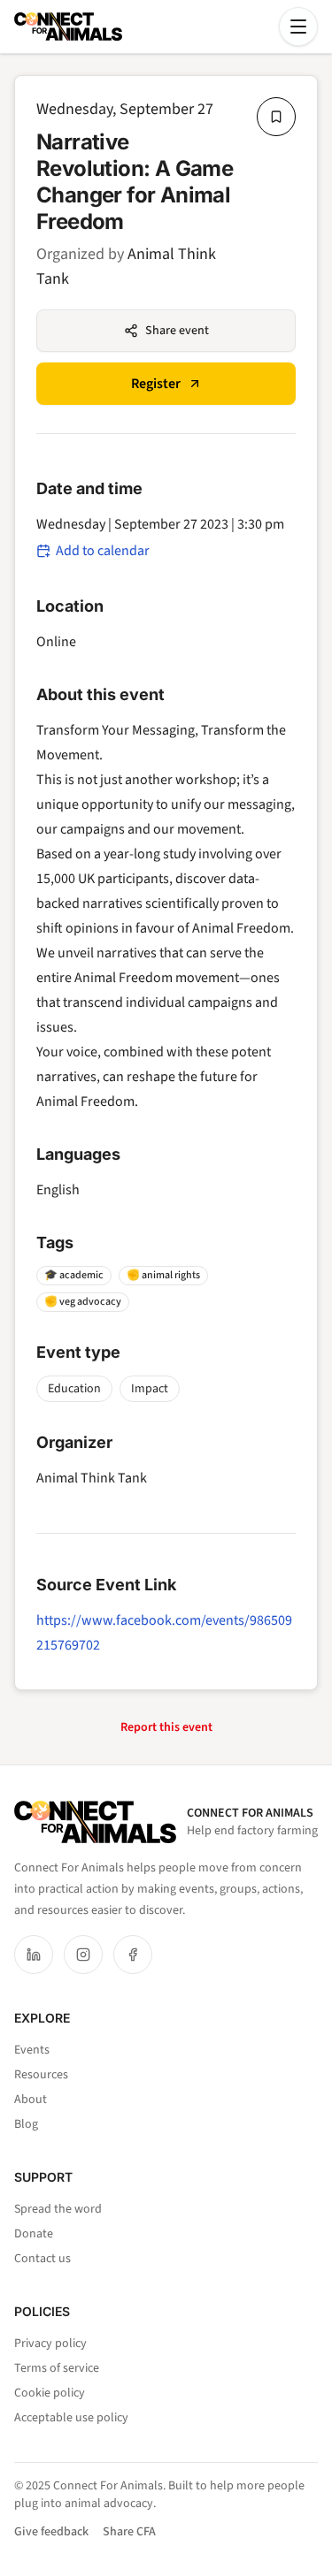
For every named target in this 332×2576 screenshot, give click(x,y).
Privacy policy (50, 2344)
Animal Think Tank (92, 1478)
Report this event (166, 1727)
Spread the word (58, 2209)
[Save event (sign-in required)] (276, 117)
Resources (41, 2075)
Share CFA (129, 2532)
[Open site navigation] (298, 27)
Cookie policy (50, 2393)
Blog (26, 2124)
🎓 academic (74, 1275)
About (31, 2100)
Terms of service (57, 2368)
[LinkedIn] (34, 1955)
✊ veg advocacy (83, 1302)
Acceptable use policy (71, 2418)
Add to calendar (103, 551)
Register (156, 384)
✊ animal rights (163, 1275)
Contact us (42, 2259)
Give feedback (51, 2532)
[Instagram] (83, 1955)
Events (32, 2050)
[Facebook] (133, 1955)
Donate (34, 2234)
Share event (177, 331)
